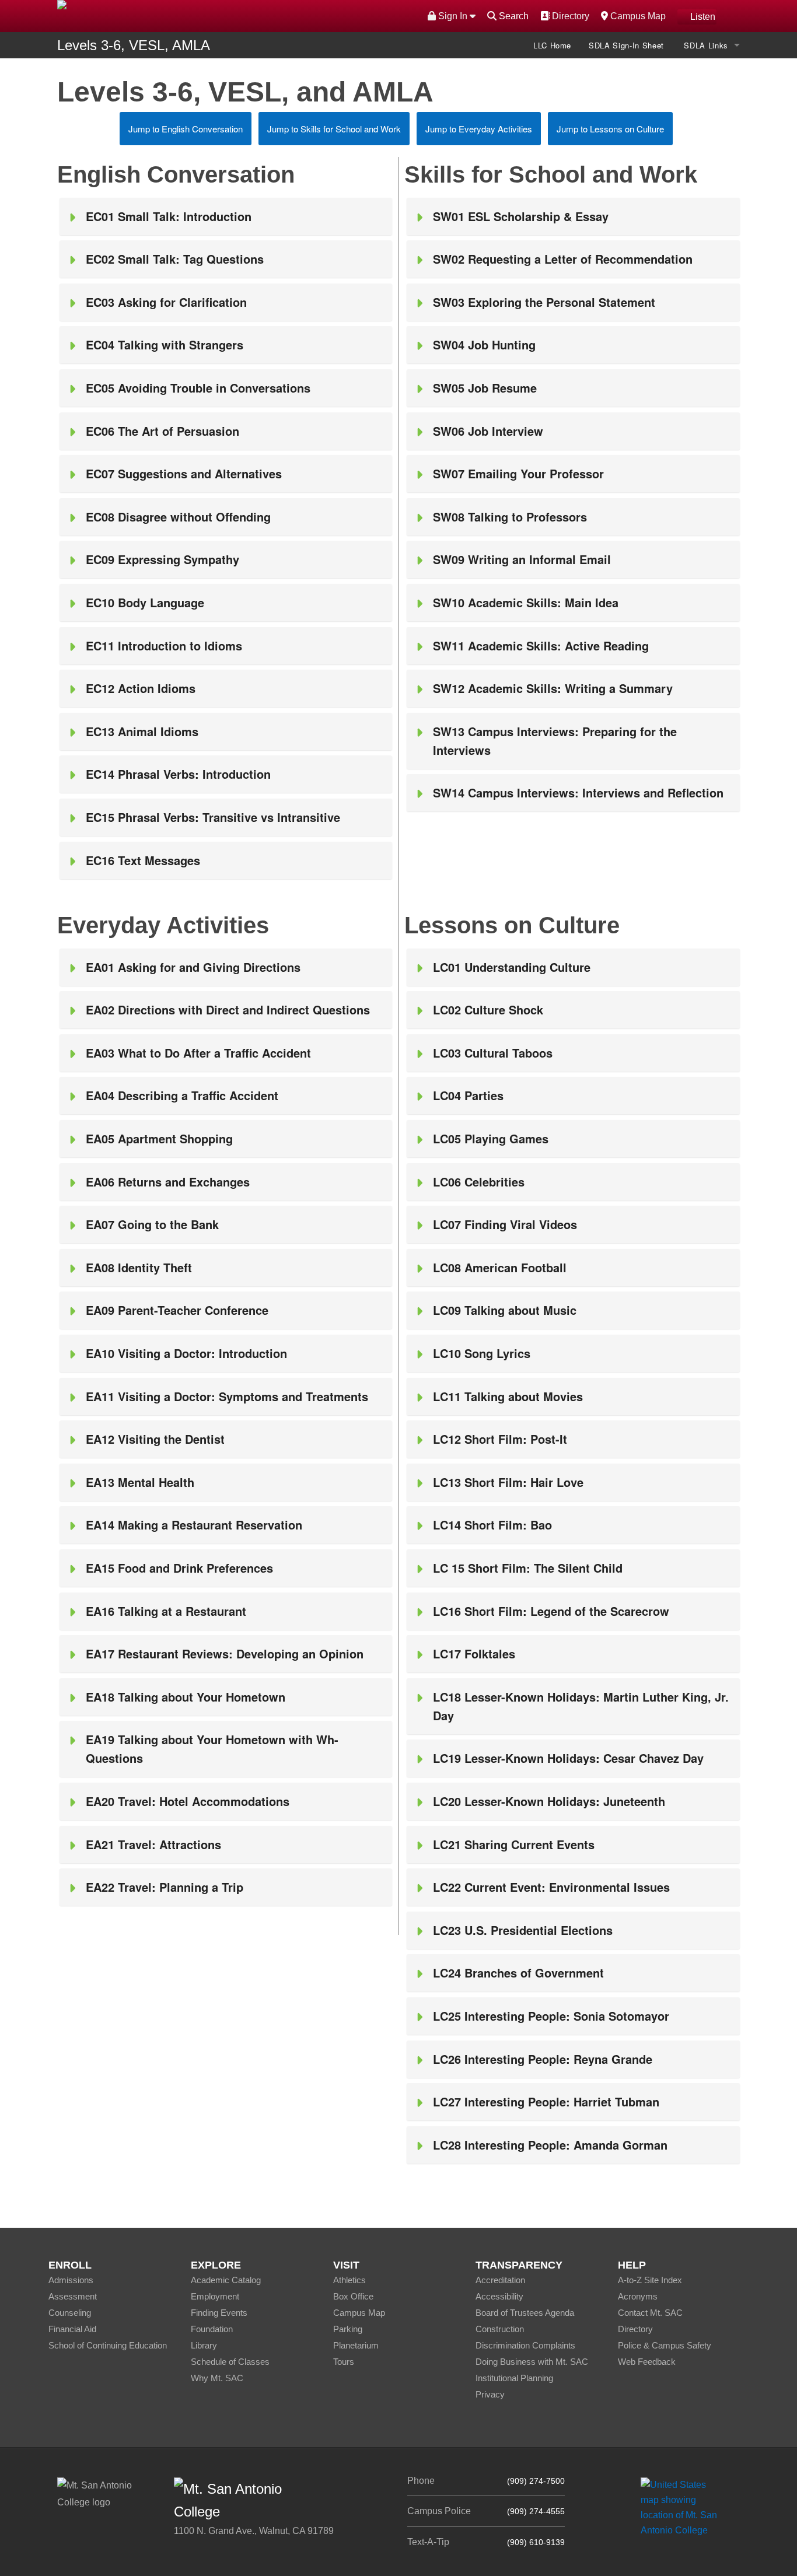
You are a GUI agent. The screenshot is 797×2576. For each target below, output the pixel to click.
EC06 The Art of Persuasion (162, 431)
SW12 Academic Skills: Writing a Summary (553, 688)
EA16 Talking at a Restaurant (166, 1611)
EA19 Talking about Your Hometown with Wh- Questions (212, 1749)
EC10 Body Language (145, 602)
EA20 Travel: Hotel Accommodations (188, 1801)
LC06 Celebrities (479, 1182)
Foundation (212, 2329)
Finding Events (219, 2313)
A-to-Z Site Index (650, 2280)
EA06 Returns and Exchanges (168, 1182)
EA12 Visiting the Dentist (155, 1439)
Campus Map (637, 16)
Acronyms (638, 2296)
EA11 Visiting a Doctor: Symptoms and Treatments (227, 1396)
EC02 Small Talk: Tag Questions (175, 259)
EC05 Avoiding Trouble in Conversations (198, 388)
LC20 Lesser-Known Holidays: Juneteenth (549, 1801)
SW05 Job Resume (485, 388)
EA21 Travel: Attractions (153, 1844)
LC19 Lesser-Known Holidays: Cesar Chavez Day (568, 1758)
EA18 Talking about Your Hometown (186, 1697)
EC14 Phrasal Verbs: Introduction (178, 774)
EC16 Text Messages (143, 860)
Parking (348, 2329)
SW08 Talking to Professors (510, 517)
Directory (569, 16)
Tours (344, 2362)
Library (204, 2345)
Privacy (490, 2394)
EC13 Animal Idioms (142, 731)
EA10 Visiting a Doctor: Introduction (186, 1353)
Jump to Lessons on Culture (610, 129)
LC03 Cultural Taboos (493, 1053)
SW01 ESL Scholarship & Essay (521, 216)
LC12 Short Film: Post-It (500, 1439)
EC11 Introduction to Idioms (164, 645)
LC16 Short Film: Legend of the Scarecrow (551, 1611)
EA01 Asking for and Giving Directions (195, 967)
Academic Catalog (226, 2280)
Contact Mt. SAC (650, 2313)
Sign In (453, 16)
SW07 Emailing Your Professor (518, 473)
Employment (215, 2296)
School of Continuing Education (108, 2345)
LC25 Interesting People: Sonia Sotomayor (551, 2016)
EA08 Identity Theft (139, 1267)
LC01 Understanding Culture (512, 967)
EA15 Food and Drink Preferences (179, 1568)
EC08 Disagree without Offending (178, 517)
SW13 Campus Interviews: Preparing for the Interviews (555, 741)
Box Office (353, 2296)
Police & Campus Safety (665, 2345)
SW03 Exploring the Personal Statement (544, 302)
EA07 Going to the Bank (152, 1224)
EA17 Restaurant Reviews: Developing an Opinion (225, 1653)
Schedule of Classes (230, 2362)
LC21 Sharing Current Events (514, 1844)
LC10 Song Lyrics (482, 1353)
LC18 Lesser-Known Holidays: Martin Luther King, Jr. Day (581, 1706)
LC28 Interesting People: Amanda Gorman (550, 2145)
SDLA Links (705, 45)
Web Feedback (647, 2362)
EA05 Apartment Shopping (159, 1138)
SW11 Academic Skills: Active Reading (541, 645)
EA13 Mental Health (140, 1482)
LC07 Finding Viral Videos (505, 1224)
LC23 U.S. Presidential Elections (523, 1930)
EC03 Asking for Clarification (166, 302)
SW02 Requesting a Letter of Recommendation (563, 259)
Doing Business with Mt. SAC (532, 2362)
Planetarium (356, 2345)
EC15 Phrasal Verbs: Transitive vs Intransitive (213, 817)
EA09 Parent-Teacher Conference (177, 1310)
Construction (500, 2329)
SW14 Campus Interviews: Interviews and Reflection (578, 792)
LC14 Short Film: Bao (492, 1525)
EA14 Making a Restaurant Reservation (194, 1525)
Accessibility (499, 2296)
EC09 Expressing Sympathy (162, 559)
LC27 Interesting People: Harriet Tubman (546, 2101)
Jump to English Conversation (186, 129)
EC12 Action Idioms (141, 688)
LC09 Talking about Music (505, 1310)
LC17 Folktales (474, 1653)
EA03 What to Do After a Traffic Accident (198, 1053)
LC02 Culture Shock (488, 1009)
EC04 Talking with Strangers (165, 344)
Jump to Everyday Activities (479, 129)
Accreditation (500, 2280)
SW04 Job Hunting (484, 344)
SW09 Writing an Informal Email (522, 559)
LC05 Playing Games (491, 1138)
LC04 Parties (468, 1095)
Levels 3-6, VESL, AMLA (134, 45)
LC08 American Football (500, 1267)
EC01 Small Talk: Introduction (169, 216)
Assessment (73, 2296)
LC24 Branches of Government (518, 1973)
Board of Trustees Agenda (525, 2313)
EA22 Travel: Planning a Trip (165, 1887)
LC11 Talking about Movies (508, 1396)
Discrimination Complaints (525, 2345)
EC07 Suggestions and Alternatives (184, 473)
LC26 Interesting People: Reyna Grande (543, 2059)
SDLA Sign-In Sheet (626, 45)
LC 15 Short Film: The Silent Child (528, 1568)
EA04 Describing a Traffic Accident (182, 1095)
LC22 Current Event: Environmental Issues (551, 1887)
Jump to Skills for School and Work (334, 129)
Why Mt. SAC (217, 2378)
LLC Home (552, 45)
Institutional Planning (514, 2378)
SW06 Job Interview (488, 431)
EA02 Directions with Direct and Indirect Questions (228, 1009)
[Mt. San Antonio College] (683, 2507)
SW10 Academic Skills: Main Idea (526, 602)
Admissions (71, 2280)
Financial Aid (72, 2329)
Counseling (70, 2313)
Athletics (349, 2280)
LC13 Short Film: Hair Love (508, 1482)
